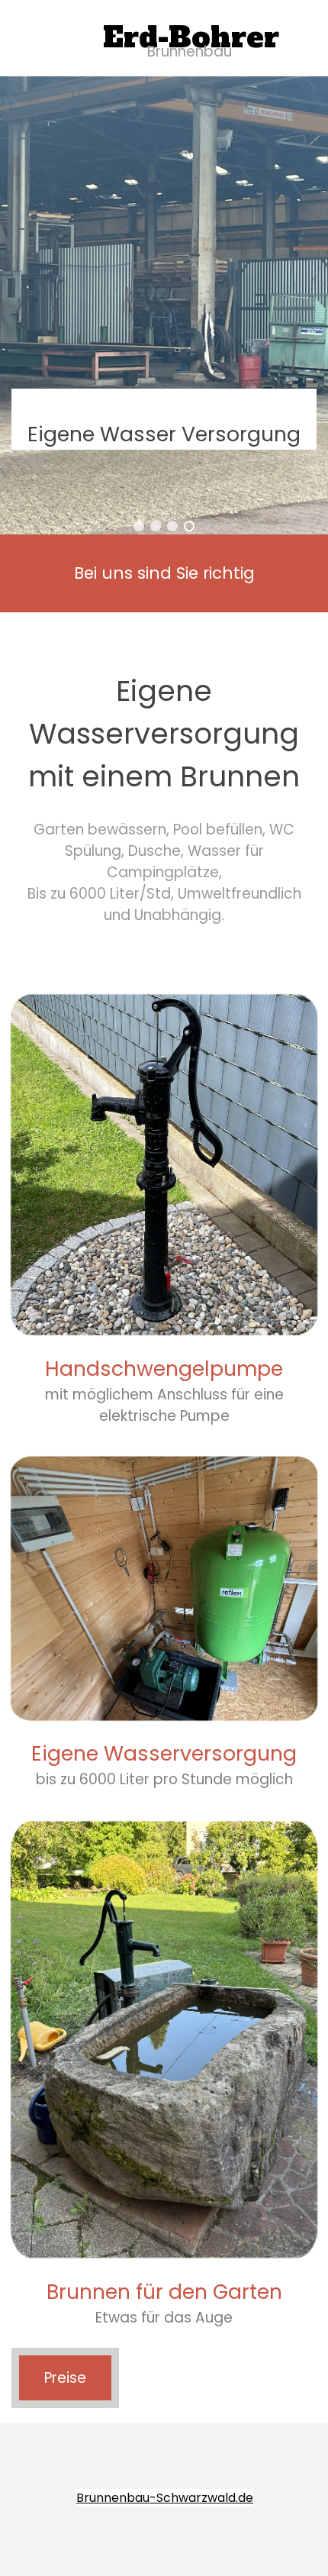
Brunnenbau (190, 52)
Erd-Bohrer (191, 37)
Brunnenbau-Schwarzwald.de (165, 2498)
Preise (65, 2378)
